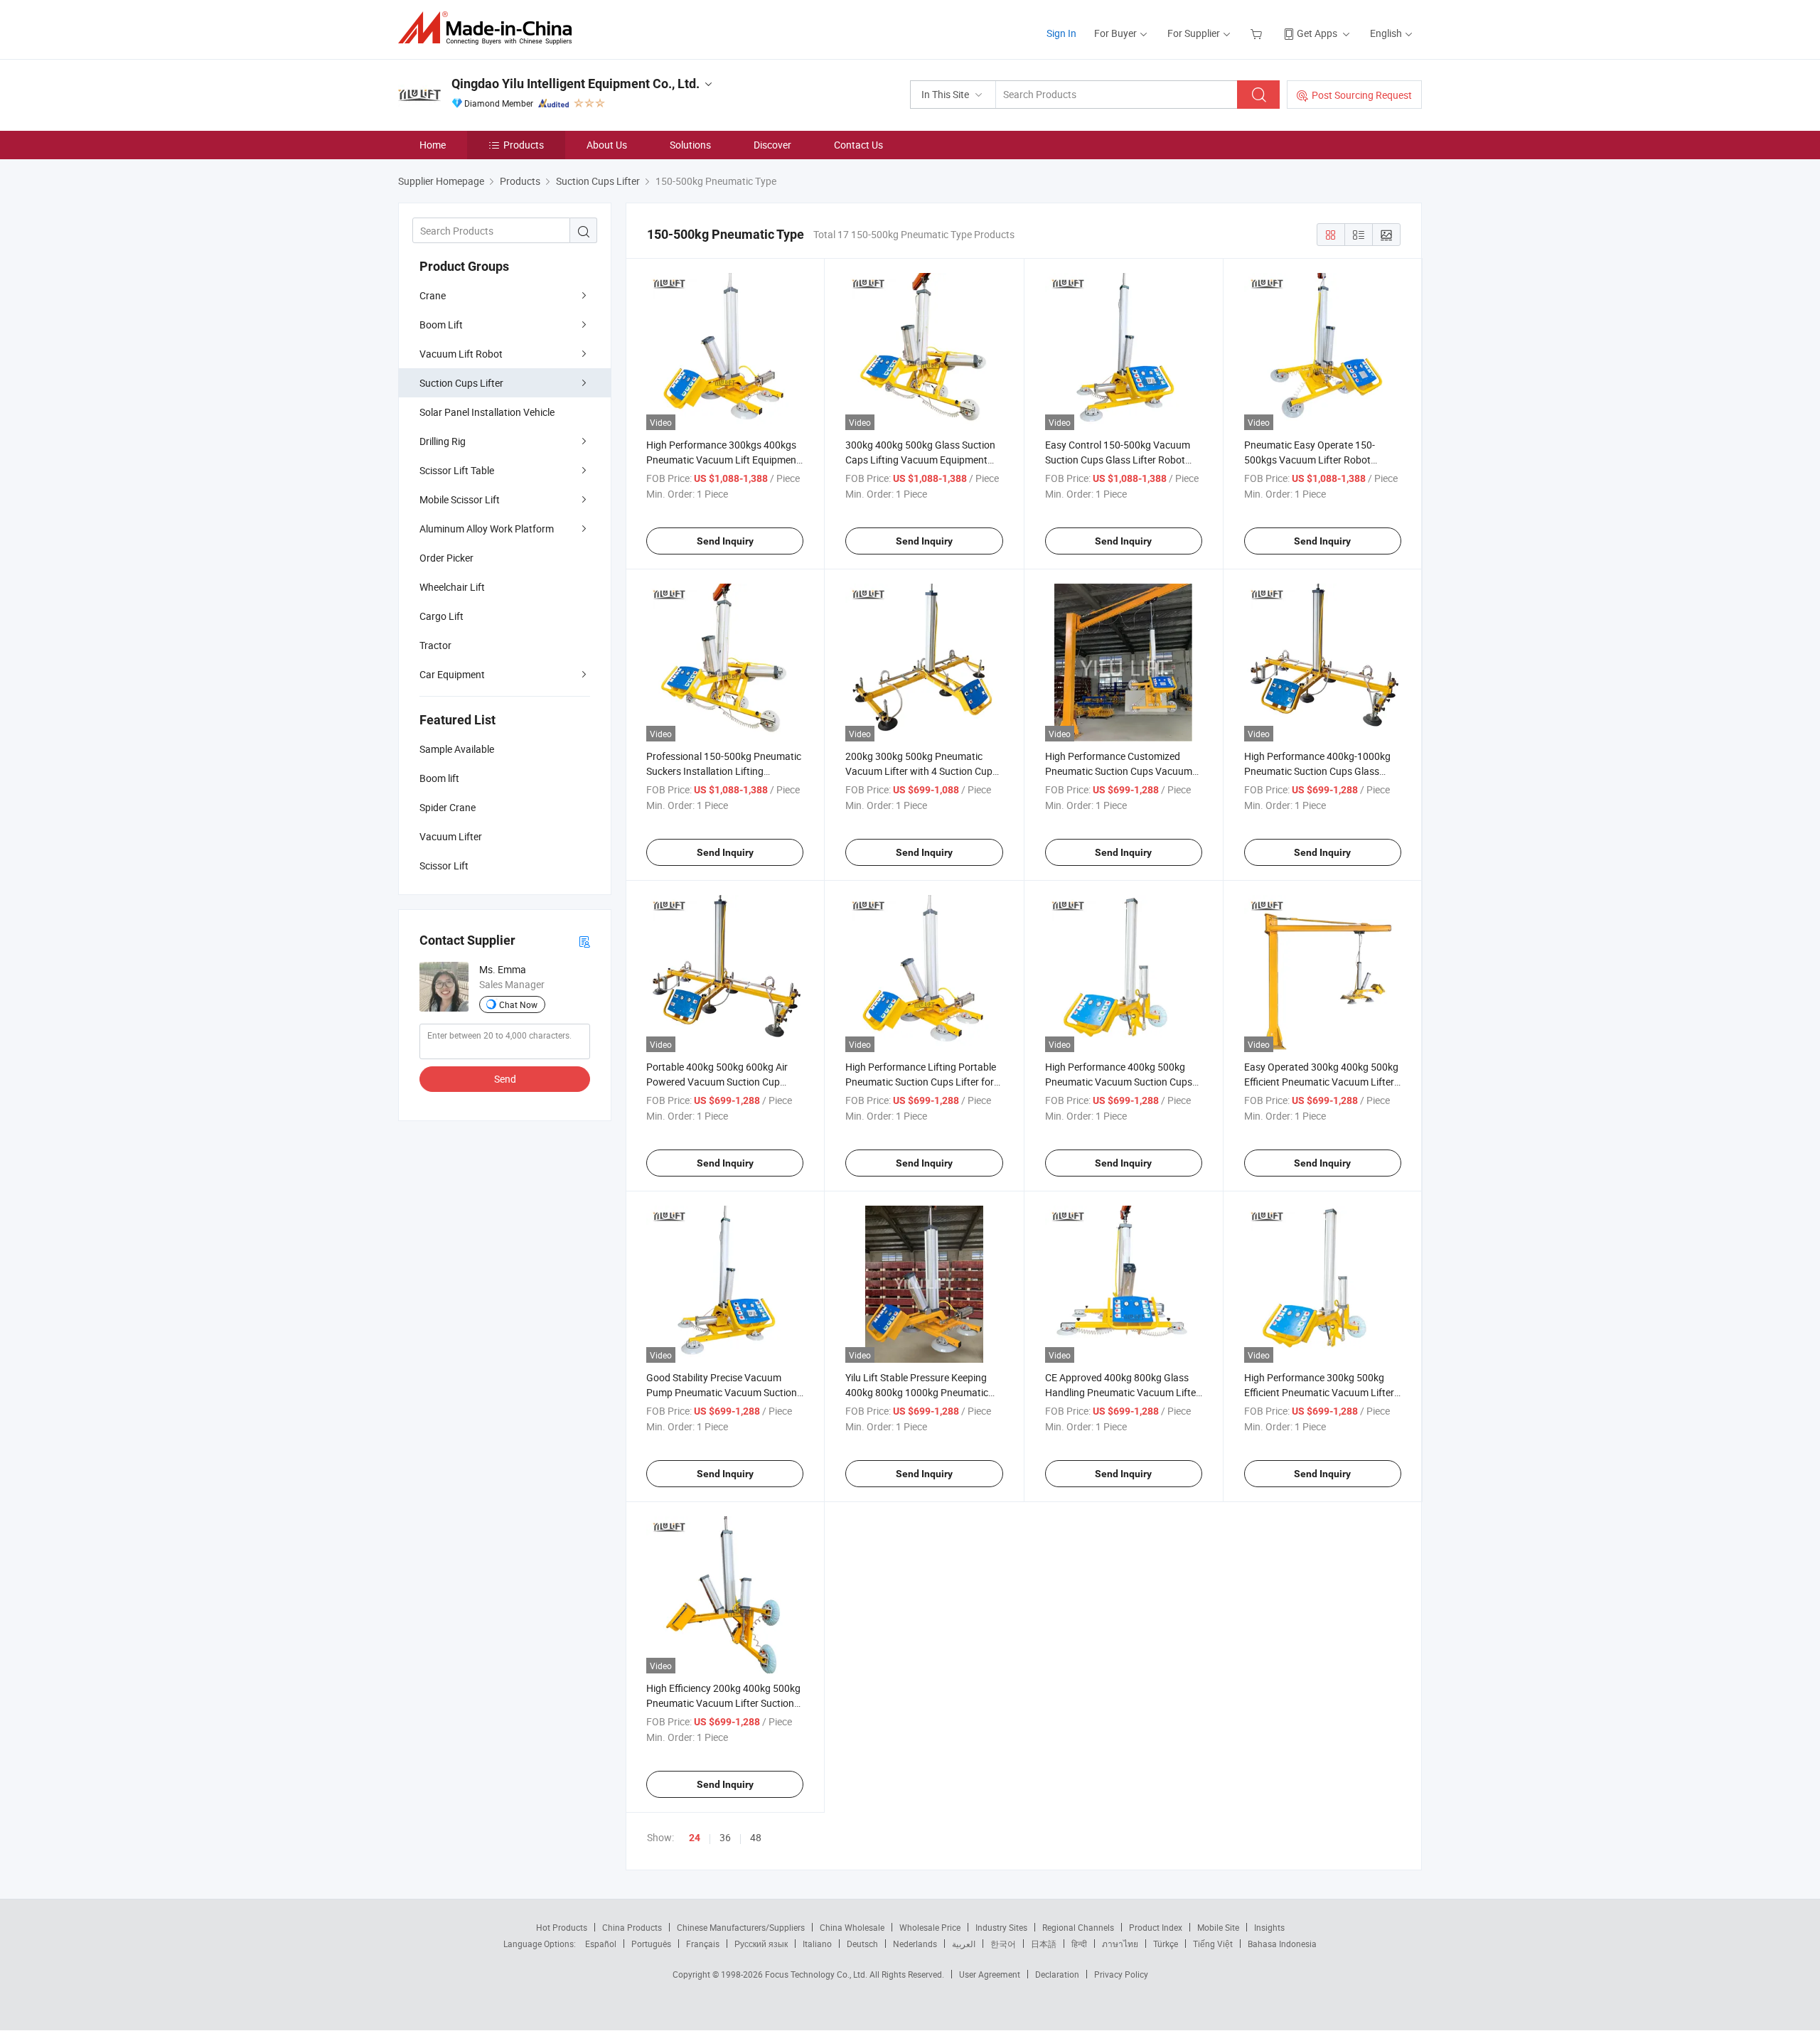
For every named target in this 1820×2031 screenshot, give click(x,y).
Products (524, 145)
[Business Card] (584, 941)
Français (703, 1944)
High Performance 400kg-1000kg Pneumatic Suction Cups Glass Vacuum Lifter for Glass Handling (1317, 771)
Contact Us (858, 145)
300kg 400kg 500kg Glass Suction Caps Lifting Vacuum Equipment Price (920, 460)
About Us (607, 145)
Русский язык (761, 1944)
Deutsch (862, 1944)
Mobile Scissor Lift (460, 499)
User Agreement (990, 1974)
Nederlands (915, 1944)
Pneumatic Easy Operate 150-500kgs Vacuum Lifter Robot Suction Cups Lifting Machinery (1313, 460)
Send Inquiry (725, 541)
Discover (772, 145)
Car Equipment (452, 674)
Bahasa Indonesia (1282, 1944)
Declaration (1057, 1974)
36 (725, 1837)
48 (756, 1837)
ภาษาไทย (1120, 1944)
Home (433, 145)
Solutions (690, 145)
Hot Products (562, 1927)
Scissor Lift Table (457, 470)
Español (601, 1944)
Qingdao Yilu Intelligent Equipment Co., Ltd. (576, 84)
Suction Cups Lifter (461, 383)
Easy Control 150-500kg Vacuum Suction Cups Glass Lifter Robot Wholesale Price (1118, 460)
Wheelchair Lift (452, 587)
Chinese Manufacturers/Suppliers (741, 1927)
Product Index (1156, 1927)
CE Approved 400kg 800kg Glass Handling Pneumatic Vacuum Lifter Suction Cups (1122, 1392)
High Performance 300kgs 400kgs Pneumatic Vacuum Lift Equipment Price (723, 460)
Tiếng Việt (1213, 1944)
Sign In (1061, 33)
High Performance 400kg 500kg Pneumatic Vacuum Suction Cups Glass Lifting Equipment (1119, 1082)
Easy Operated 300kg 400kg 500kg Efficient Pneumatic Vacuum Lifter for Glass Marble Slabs (1321, 1082)
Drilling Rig (443, 441)
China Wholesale (852, 1927)
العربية (964, 1944)
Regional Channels (1078, 1927)
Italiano (817, 1944)
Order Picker (446, 558)
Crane (433, 295)
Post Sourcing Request (1362, 95)
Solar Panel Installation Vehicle (487, 412)
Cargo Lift (441, 616)
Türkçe (1166, 1944)
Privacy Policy (1121, 1974)
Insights (1269, 1927)
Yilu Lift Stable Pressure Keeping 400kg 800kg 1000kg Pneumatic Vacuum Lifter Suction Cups (917, 1392)
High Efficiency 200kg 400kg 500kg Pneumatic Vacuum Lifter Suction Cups (723, 1703)
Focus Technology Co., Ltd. (817, 1974)
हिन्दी (1079, 1944)
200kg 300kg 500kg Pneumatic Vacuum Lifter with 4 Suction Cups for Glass (921, 771)
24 (695, 1838)
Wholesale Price (930, 1927)
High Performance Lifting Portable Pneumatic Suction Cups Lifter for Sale (921, 1082)
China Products (632, 1927)
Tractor (435, 645)
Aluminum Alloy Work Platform (487, 529)
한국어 (1003, 1944)
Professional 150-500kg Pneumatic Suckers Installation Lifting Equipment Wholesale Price (724, 771)
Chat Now (518, 1004)
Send (505, 1079)
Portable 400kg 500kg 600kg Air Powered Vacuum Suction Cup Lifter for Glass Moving (717, 1082)
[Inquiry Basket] (1258, 33)
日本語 (1044, 1944)
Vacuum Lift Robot (461, 354)
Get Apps (1317, 33)
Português (651, 1944)
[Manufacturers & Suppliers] (489, 28)
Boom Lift (441, 325)
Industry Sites (1001, 1927)
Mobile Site (1218, 1927)
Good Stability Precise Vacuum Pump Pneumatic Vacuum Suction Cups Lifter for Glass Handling (722, 1392)
